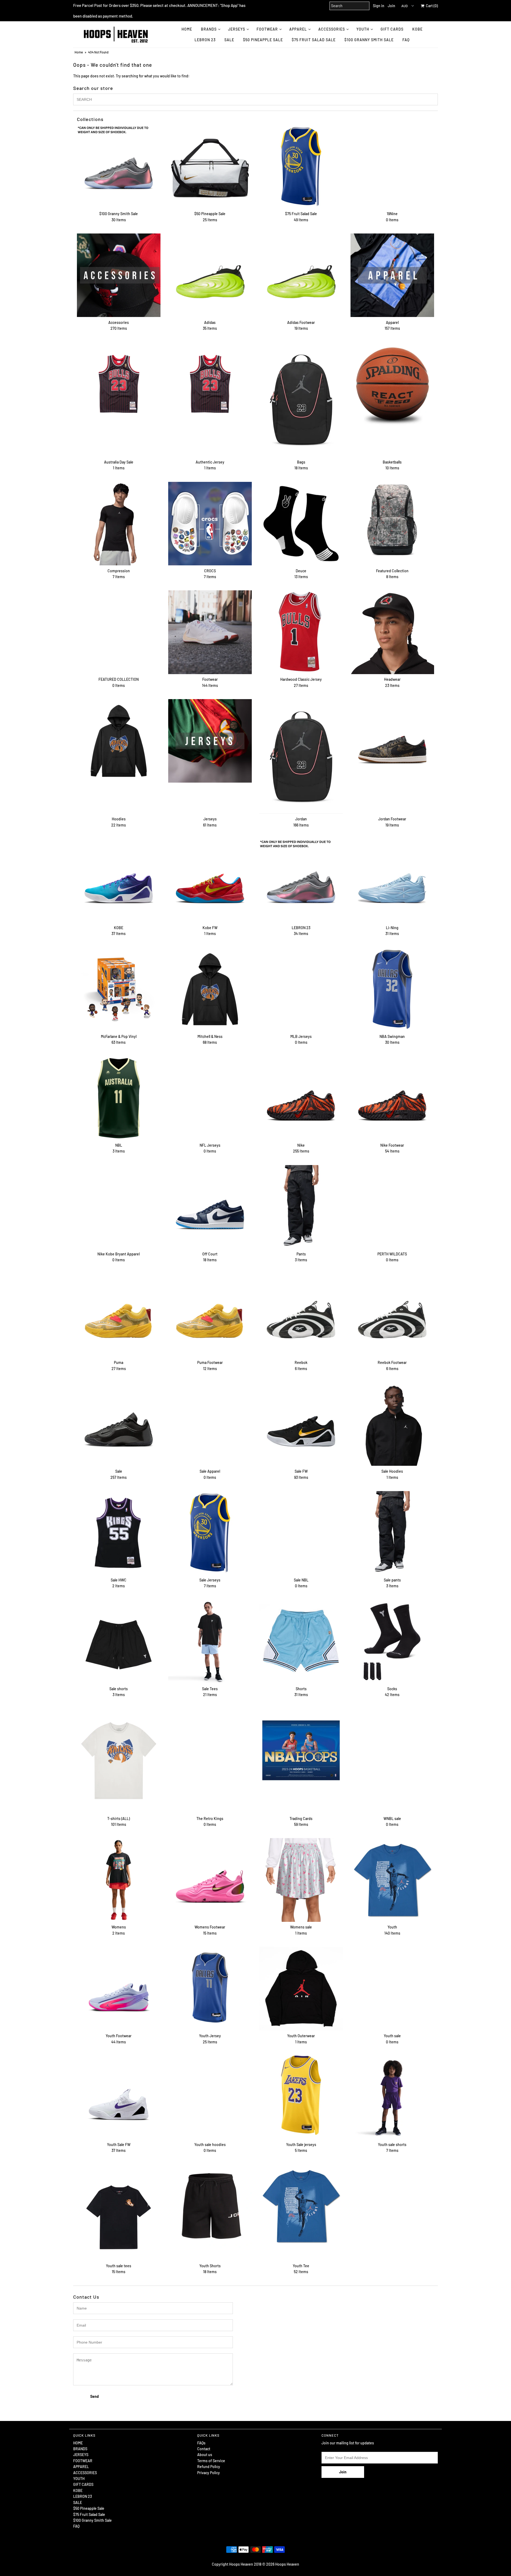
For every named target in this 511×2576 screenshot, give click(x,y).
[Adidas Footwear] (301, 275)
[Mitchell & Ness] (210, 989)
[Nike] (301, 1098)
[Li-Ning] (392, 880)
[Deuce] (301, 524)
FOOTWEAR (267, 29)
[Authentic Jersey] (210, 384)
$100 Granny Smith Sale (369, 40)
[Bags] (301, 399)
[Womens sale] (301, 1880)
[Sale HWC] (119, 1533)
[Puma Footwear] (210, 1315)
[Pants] (301, 1207)
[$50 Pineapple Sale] (210, 166)
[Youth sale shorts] (392, 2097)
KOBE (417, 29)
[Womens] (119, 1880)
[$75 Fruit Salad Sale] (301, 166)
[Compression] (119, 524)
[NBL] (119, 1098)
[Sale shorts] (119, 1642)
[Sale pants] (392, 1533)
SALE (229, 40)
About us (205, 2455)
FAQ (406, 40)
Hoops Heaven (287, 2564)
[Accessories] (119, 275)
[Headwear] (392, 632)
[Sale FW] (301, 1424)
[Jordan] (301, 756)
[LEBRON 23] (301, 880)
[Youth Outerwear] (301, 1989)
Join (392, 6)
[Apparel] (392, 275)
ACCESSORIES (332, 29)
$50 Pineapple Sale (263, 40)
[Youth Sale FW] (119, 2097)
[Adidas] (210, 275)
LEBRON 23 (205, 40)
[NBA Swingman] (392, 989)
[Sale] (119, 1424)
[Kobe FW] (210, 880)
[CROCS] (210, 524)
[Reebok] (301, 1315)
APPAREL (298, 29)
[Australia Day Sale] (119, 384)
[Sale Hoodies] (392, 1424)
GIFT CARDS (392, 29)
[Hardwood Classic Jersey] (301, 632)
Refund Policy (209, 2467)
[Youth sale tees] (119, 2212)
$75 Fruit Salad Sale (314, 40)
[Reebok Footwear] (392, 1315)
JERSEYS (237, 29)
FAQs (201, 2443)
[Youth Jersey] (210, 1989)
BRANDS (209, 29)
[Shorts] (301, 1642)
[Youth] (392, 1880)
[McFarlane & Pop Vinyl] (119, 989)
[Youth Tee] (301, 2206)
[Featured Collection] (392, 524)
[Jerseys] (210, 741)
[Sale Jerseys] (210, 1533)
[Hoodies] (119, 741)
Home (79, 52)
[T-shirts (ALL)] (119, 1761)
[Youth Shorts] (210, 2206)
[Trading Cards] (301, 1750)
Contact (204, 2449)
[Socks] (392, 1642)
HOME (187, 29)
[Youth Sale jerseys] (301, 2095)
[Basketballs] (392, 384)
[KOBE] (119, 880)
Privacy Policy (209, 2473)
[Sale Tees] (210, 1642)
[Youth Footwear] (119, 1989)
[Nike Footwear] (392, 1098)
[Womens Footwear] (210, 1880)
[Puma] (119, 1315)
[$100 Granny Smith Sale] (119, 166)
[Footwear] (210, 632)
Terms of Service (211, 2461)
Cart (431, 6)
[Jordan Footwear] (392, 741)
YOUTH (363, 29)
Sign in (379, 6)
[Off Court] (210, 1207)
